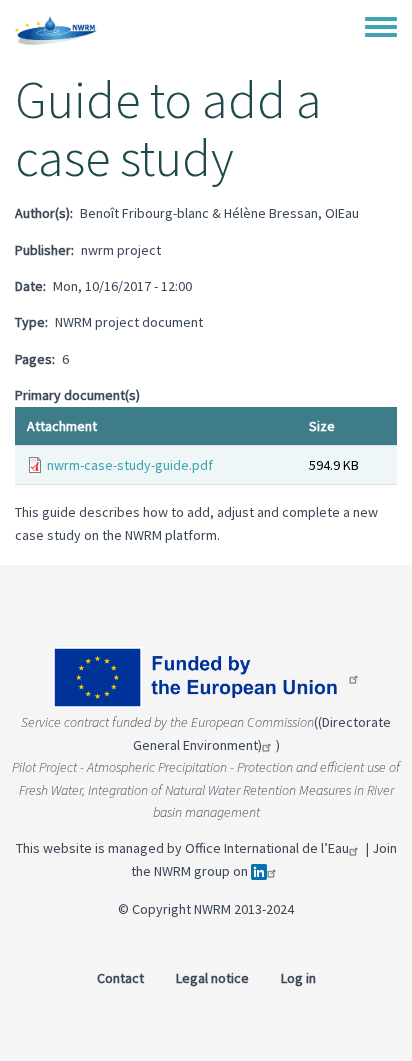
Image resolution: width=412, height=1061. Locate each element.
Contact (120, 978)
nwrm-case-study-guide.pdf (130, 465)
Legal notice (212, 978)
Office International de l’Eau (267, 848)
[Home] (56, 30)
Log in (298, 978)
